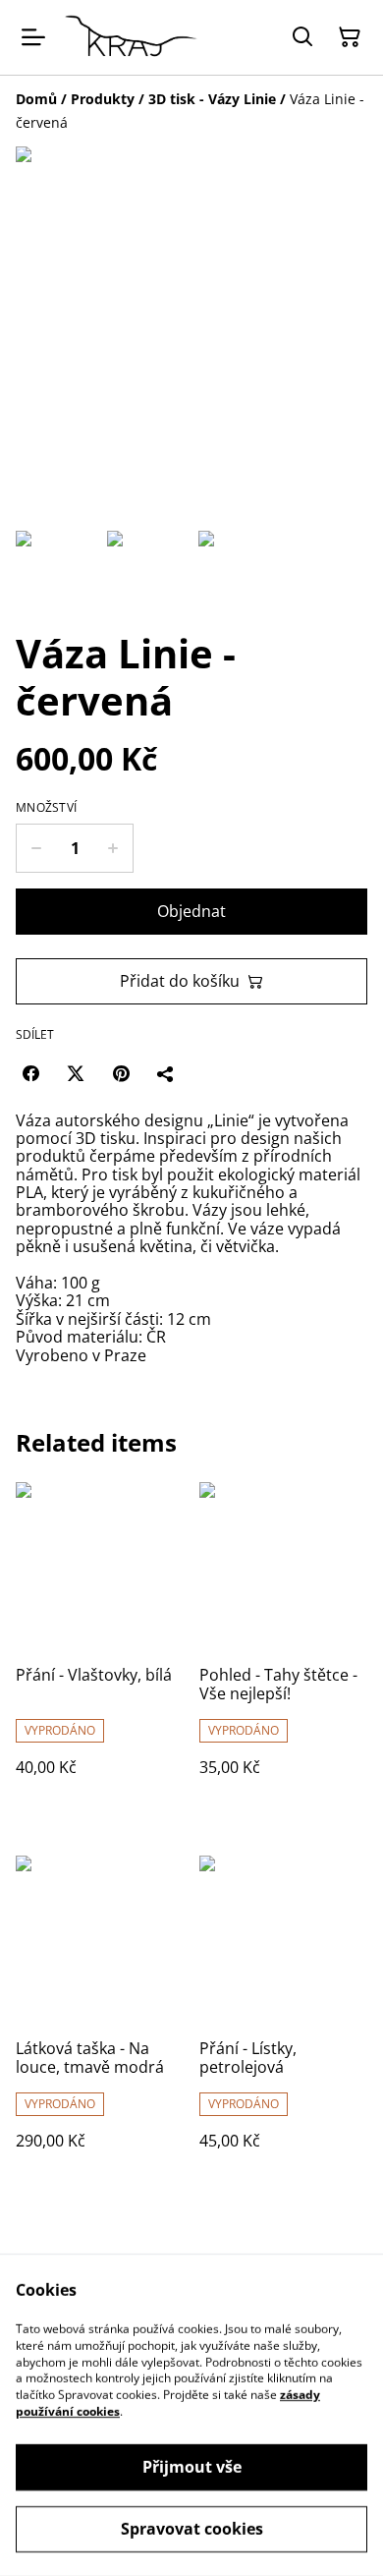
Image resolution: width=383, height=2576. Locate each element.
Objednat (191, 911)
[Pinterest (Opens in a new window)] (121, 1073)
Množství (46, 808)
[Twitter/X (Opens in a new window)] (76, 1073)
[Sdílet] (166, 1073)
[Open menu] (33, 37)
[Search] (302, 37)
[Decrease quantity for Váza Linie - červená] (36, 848)
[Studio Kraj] (131, 37)
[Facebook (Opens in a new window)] (30, 1073)
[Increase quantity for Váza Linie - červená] (113, 848)
